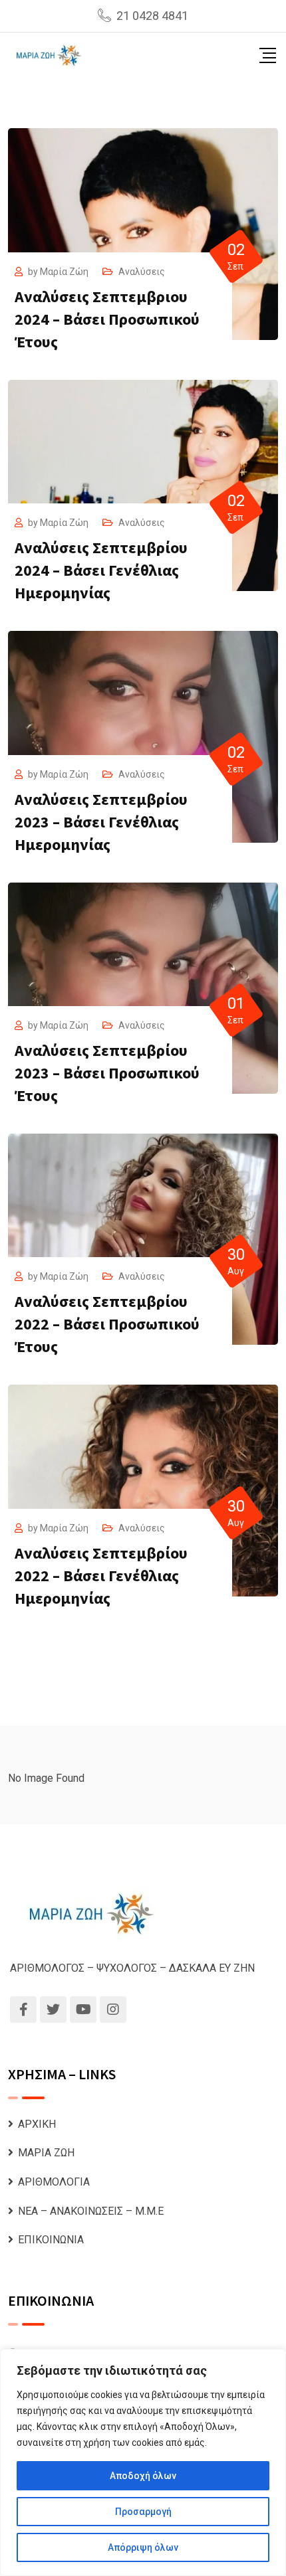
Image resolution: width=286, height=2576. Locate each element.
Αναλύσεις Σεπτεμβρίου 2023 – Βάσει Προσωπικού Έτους (107, 1073)
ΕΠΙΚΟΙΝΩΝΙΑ (51, 2240)
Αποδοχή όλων (143, 2476)
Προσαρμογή (143, 2512)
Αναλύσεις (142, 272)
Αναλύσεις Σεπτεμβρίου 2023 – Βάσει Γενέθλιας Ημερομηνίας (101, 822)
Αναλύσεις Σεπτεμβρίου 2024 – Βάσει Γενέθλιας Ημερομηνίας (101, 570)
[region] (143, 2462)
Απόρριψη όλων (143, 2547)
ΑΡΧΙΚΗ (37, 2124)
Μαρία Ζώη (64, 272)
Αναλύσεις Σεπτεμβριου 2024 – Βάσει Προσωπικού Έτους (107, 319)
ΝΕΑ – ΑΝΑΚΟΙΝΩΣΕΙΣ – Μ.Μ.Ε (91, 2211)
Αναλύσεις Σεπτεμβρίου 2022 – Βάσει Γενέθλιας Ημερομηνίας (101, 1576)
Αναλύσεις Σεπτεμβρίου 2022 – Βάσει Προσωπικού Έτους (107, 1324)
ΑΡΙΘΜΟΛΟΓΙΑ (54, 2182)
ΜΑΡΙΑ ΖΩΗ (46, 2153)
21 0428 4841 (152, 16)
